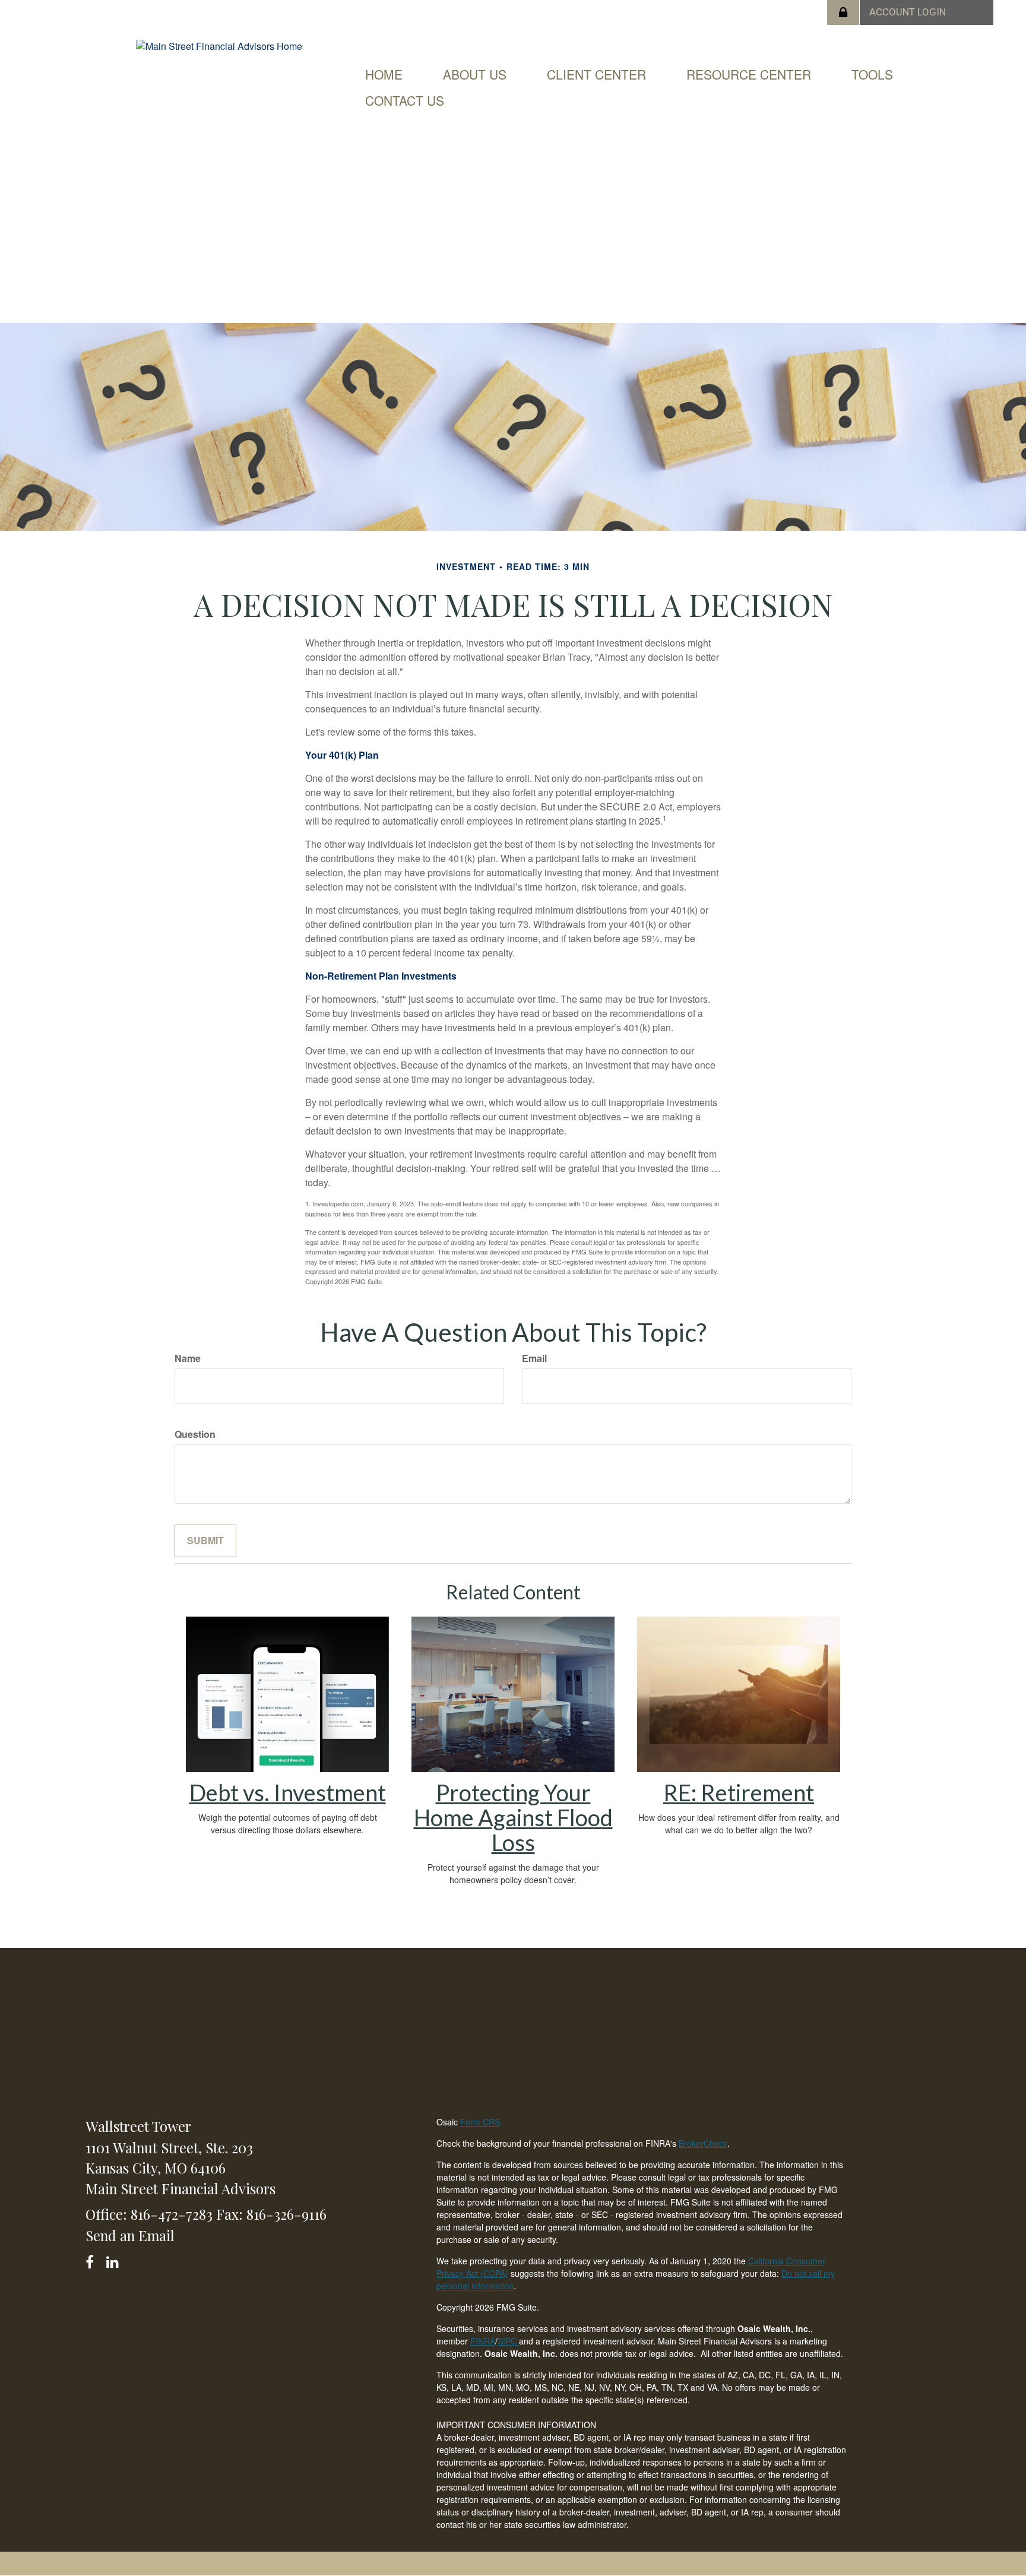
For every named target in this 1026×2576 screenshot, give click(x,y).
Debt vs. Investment (288, 1792)
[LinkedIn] (114, 2260)
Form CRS (480, 2122)
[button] (475, 74)
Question (195, 1434)
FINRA (483, 2341)
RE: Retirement (739, 1792)
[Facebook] (94, 2260)
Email (534, 1358)
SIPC (508, 2341)
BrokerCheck (703, 2143)
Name (188, 1358)
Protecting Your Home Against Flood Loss (513, 1817)
